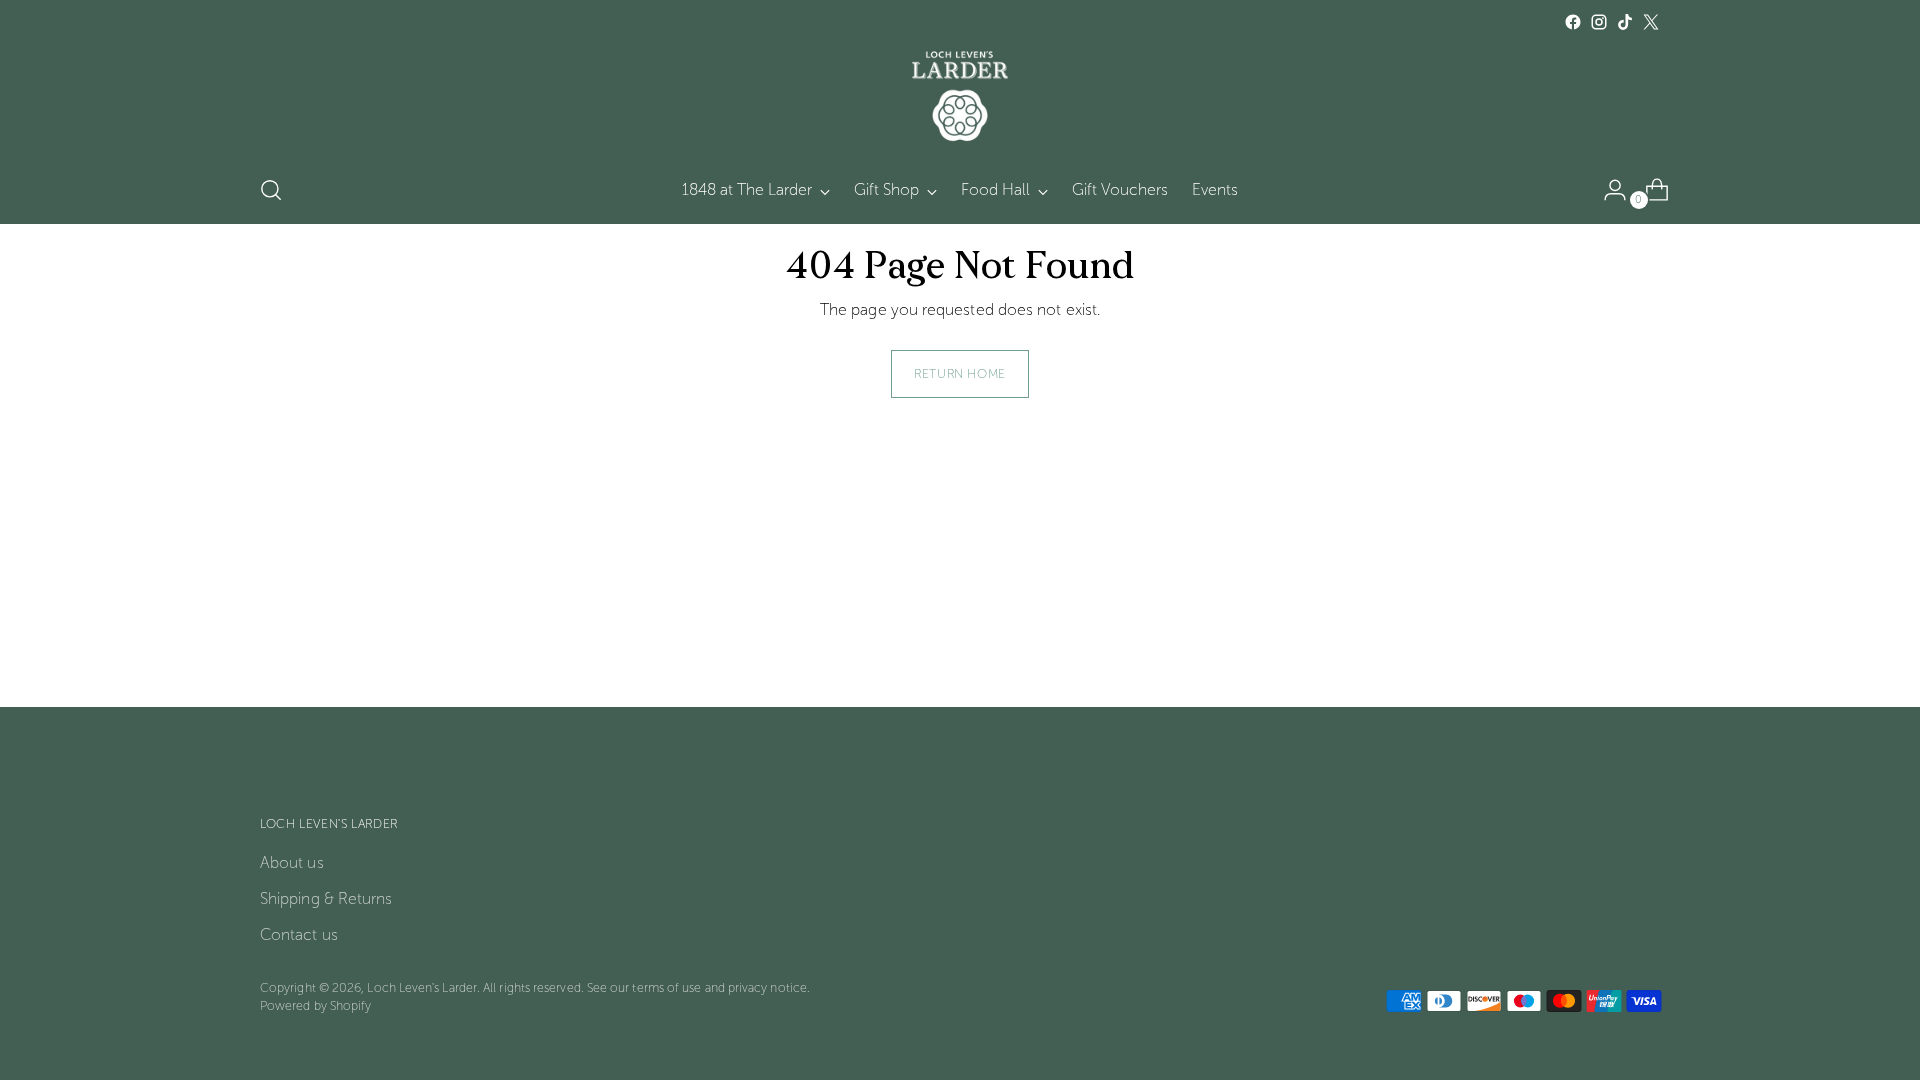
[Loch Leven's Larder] (960, 96)
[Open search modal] (271, 190)
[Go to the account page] (1607, 190)
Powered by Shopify (315, 1005)
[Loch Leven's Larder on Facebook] (1573, 22)
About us (292, 862)
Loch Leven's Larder (422, 987)
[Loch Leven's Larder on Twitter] (1651, 22)
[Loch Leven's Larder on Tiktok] (1625, 22)
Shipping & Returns (326, 898)
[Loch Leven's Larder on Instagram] (1599, 22)
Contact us (299, 934)
